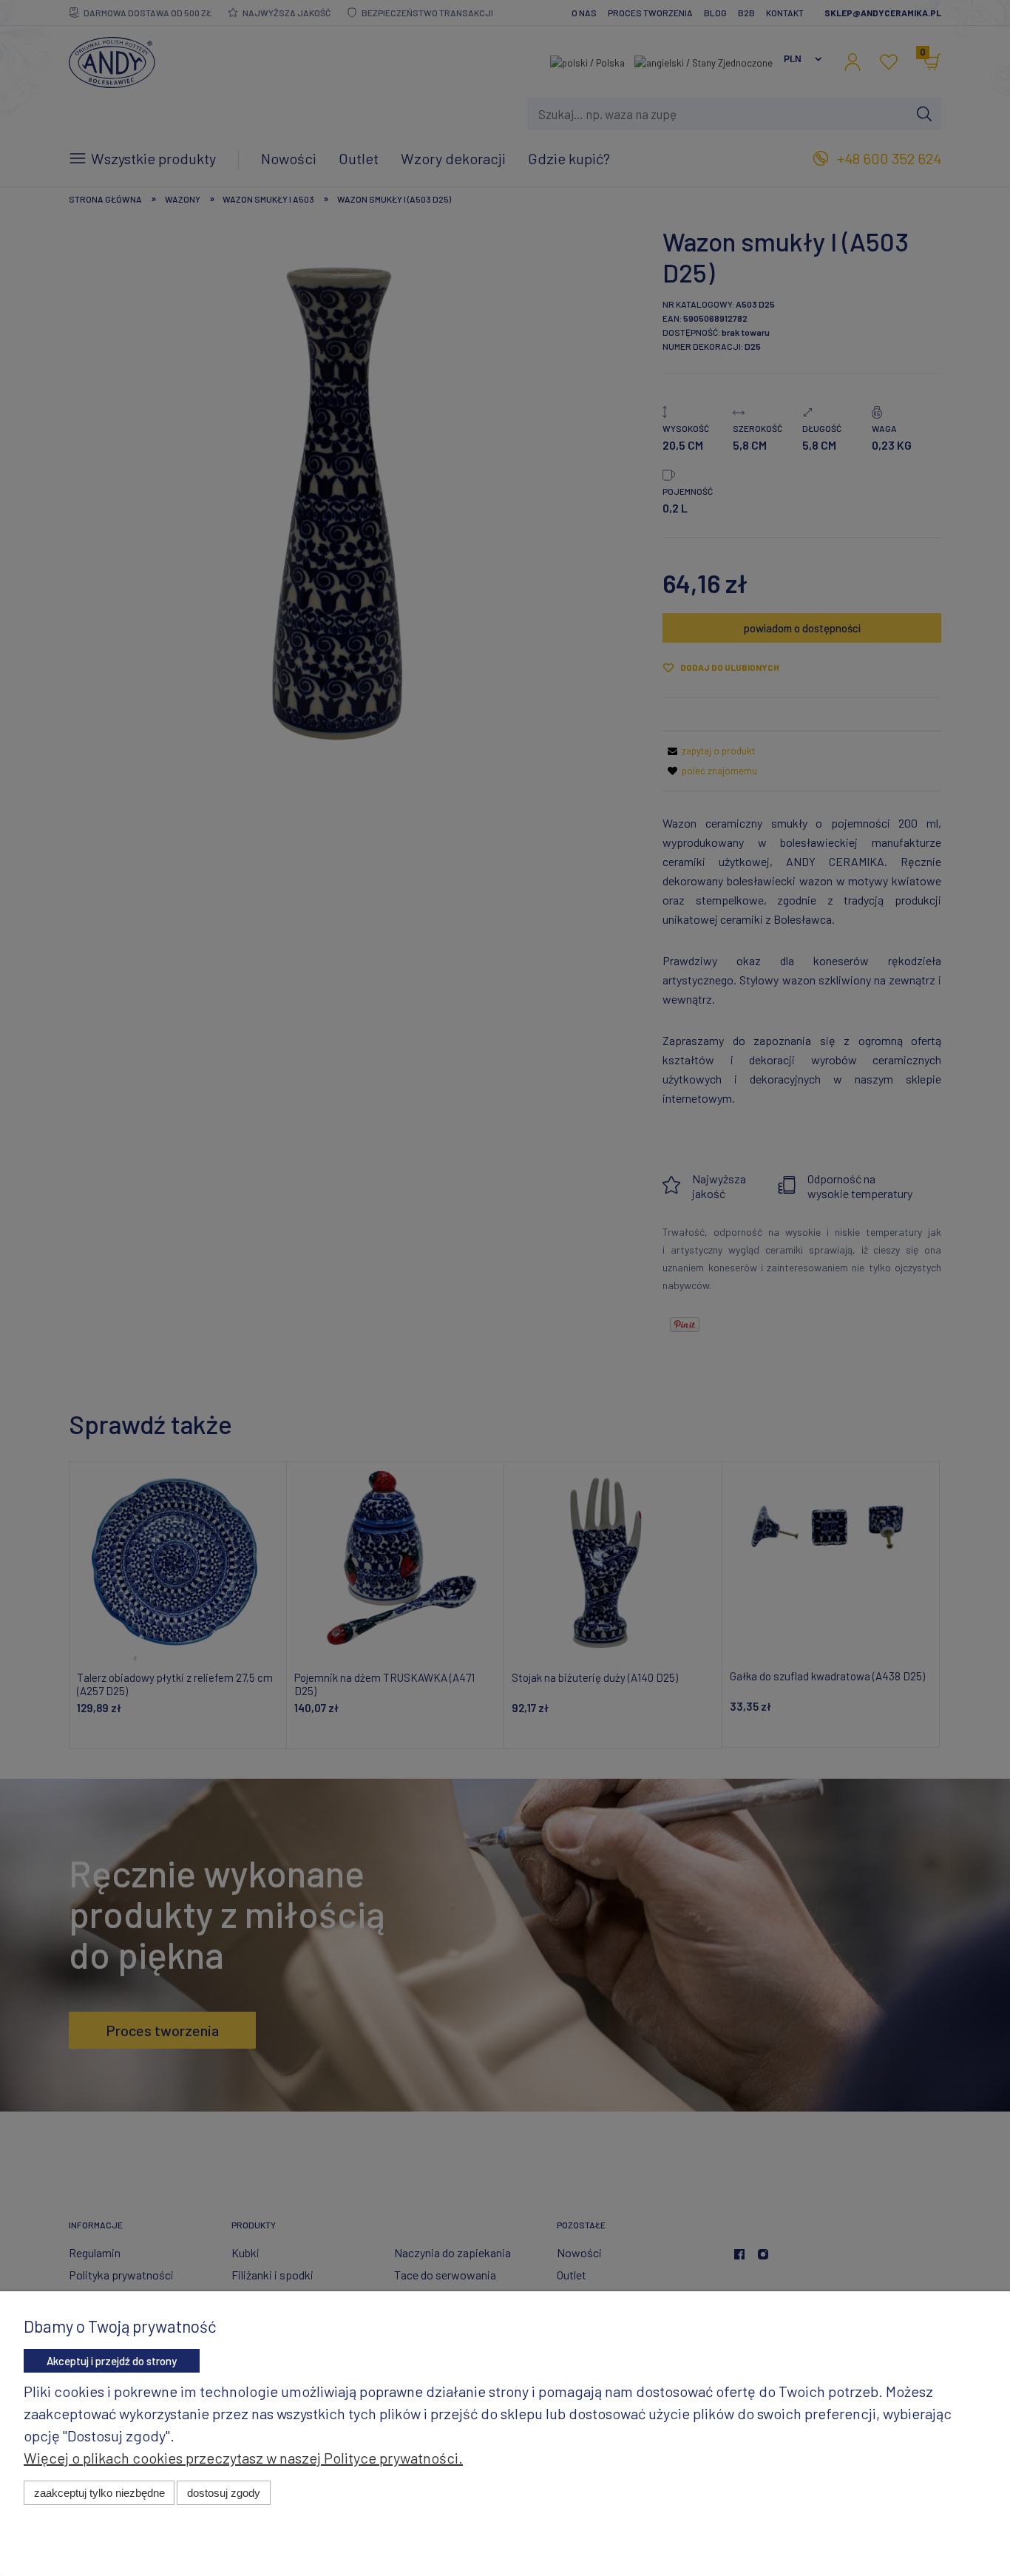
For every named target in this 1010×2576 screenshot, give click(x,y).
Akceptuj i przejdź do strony (112, 2361)
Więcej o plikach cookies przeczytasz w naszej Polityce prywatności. (243, 2458)
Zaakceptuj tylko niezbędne (99, 2493)
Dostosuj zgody (224, 2493)
